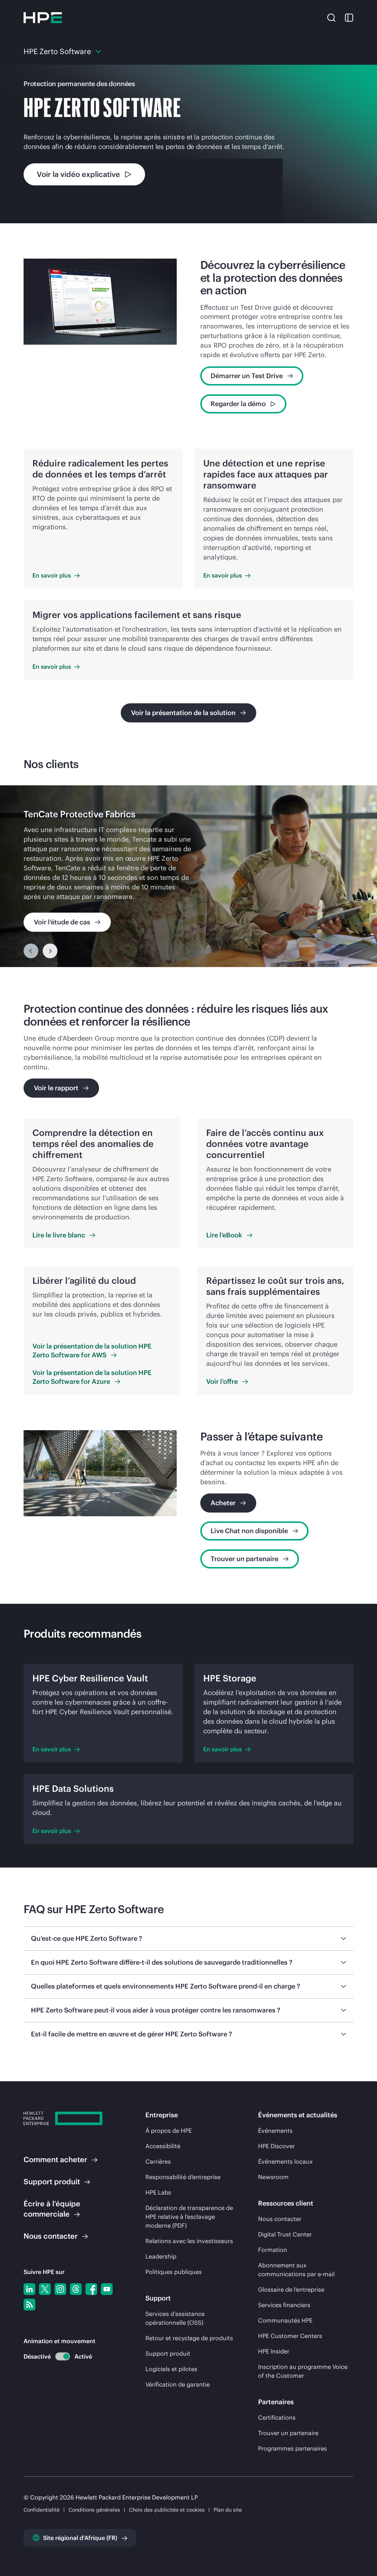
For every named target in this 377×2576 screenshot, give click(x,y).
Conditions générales (94, 2510)
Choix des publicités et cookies (167, 2510)
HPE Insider (274, 2351)
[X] (45, 2289)
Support (52, 2181)
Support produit (168, 2353)
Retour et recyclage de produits (189, 2338)
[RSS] (29, 2305)
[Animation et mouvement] (63, 2356)
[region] (188, 876)
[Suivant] (50, 951)
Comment (55, 2159)
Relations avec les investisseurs (189, 2241)
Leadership (161, 2256)
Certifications (277, 2417)
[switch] (58, 2357)
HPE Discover (276, 2146)
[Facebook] (91, 2289)
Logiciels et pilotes (171, 2369)
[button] (331, 17)
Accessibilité (163, 2146)
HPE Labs (158, 2192)
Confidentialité (42, 2510)
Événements (275, 2131)
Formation (273, 2250)
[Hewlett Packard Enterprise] (43, 18)
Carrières (158, 2161)
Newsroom (273, 2177)
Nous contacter (280, 2219)
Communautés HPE (285, 2320)
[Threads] (76, 2289)
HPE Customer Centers (290, 2336)
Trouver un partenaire (288, 2433)
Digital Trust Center (285, 2234)
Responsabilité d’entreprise (183, 2177)
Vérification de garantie (178, 2384)
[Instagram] (60, 2289)
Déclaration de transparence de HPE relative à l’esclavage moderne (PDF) (189, 2217)
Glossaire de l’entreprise (291, 2289)
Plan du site (228, 2510)
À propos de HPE (169, 2131)
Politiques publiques (174, 2272)
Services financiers (284, 2305)
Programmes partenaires (293, 2448)
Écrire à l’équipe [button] (52, 2209)
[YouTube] (107, 2289)
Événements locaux (285, 2161)
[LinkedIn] (29, 2289)
